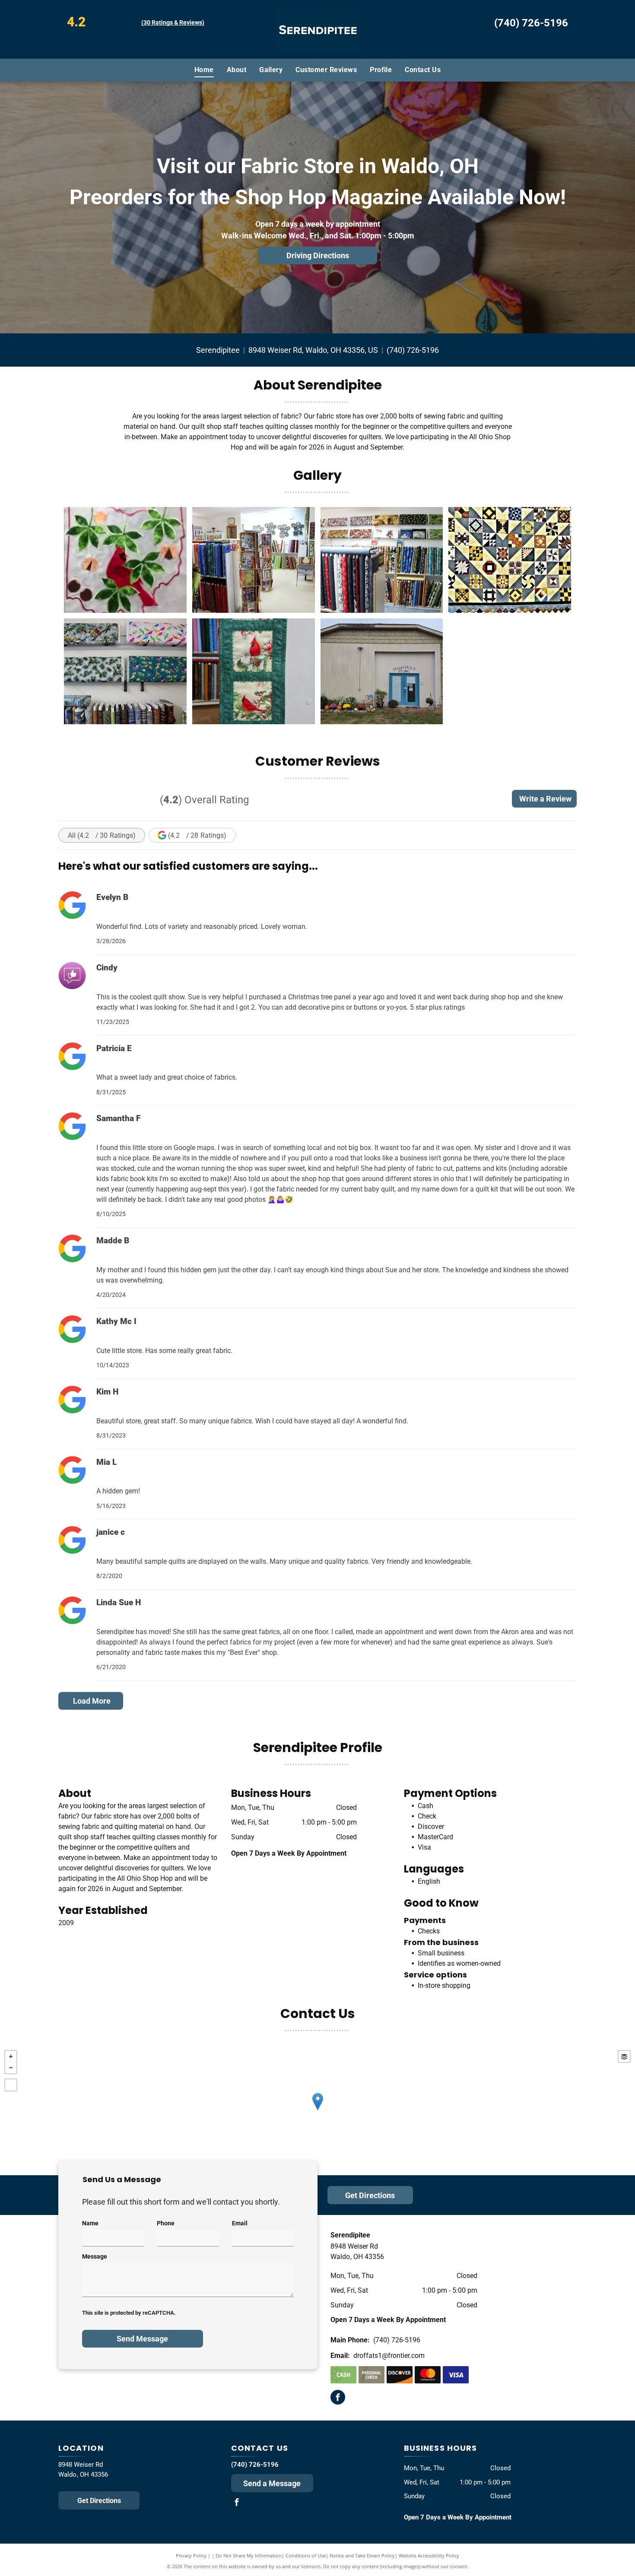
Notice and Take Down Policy (362, 2555)
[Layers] (624, 2056)
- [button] (11, 2068)
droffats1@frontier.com (389, 2356)
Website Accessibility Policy (429, 2555)
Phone (166, 2223)
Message (95, 2256)
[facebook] (338, 2398)
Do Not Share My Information (249, 2555)
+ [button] (11, 2056)
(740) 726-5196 (531, 23)
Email (240, 2223)
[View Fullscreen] (11, 2085)
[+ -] (317, 2110)
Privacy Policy (191, 2555)
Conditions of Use (306, 2555)
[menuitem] (204, 70)
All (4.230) (102, 835)
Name (90, 2223)
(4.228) (197, 835)
